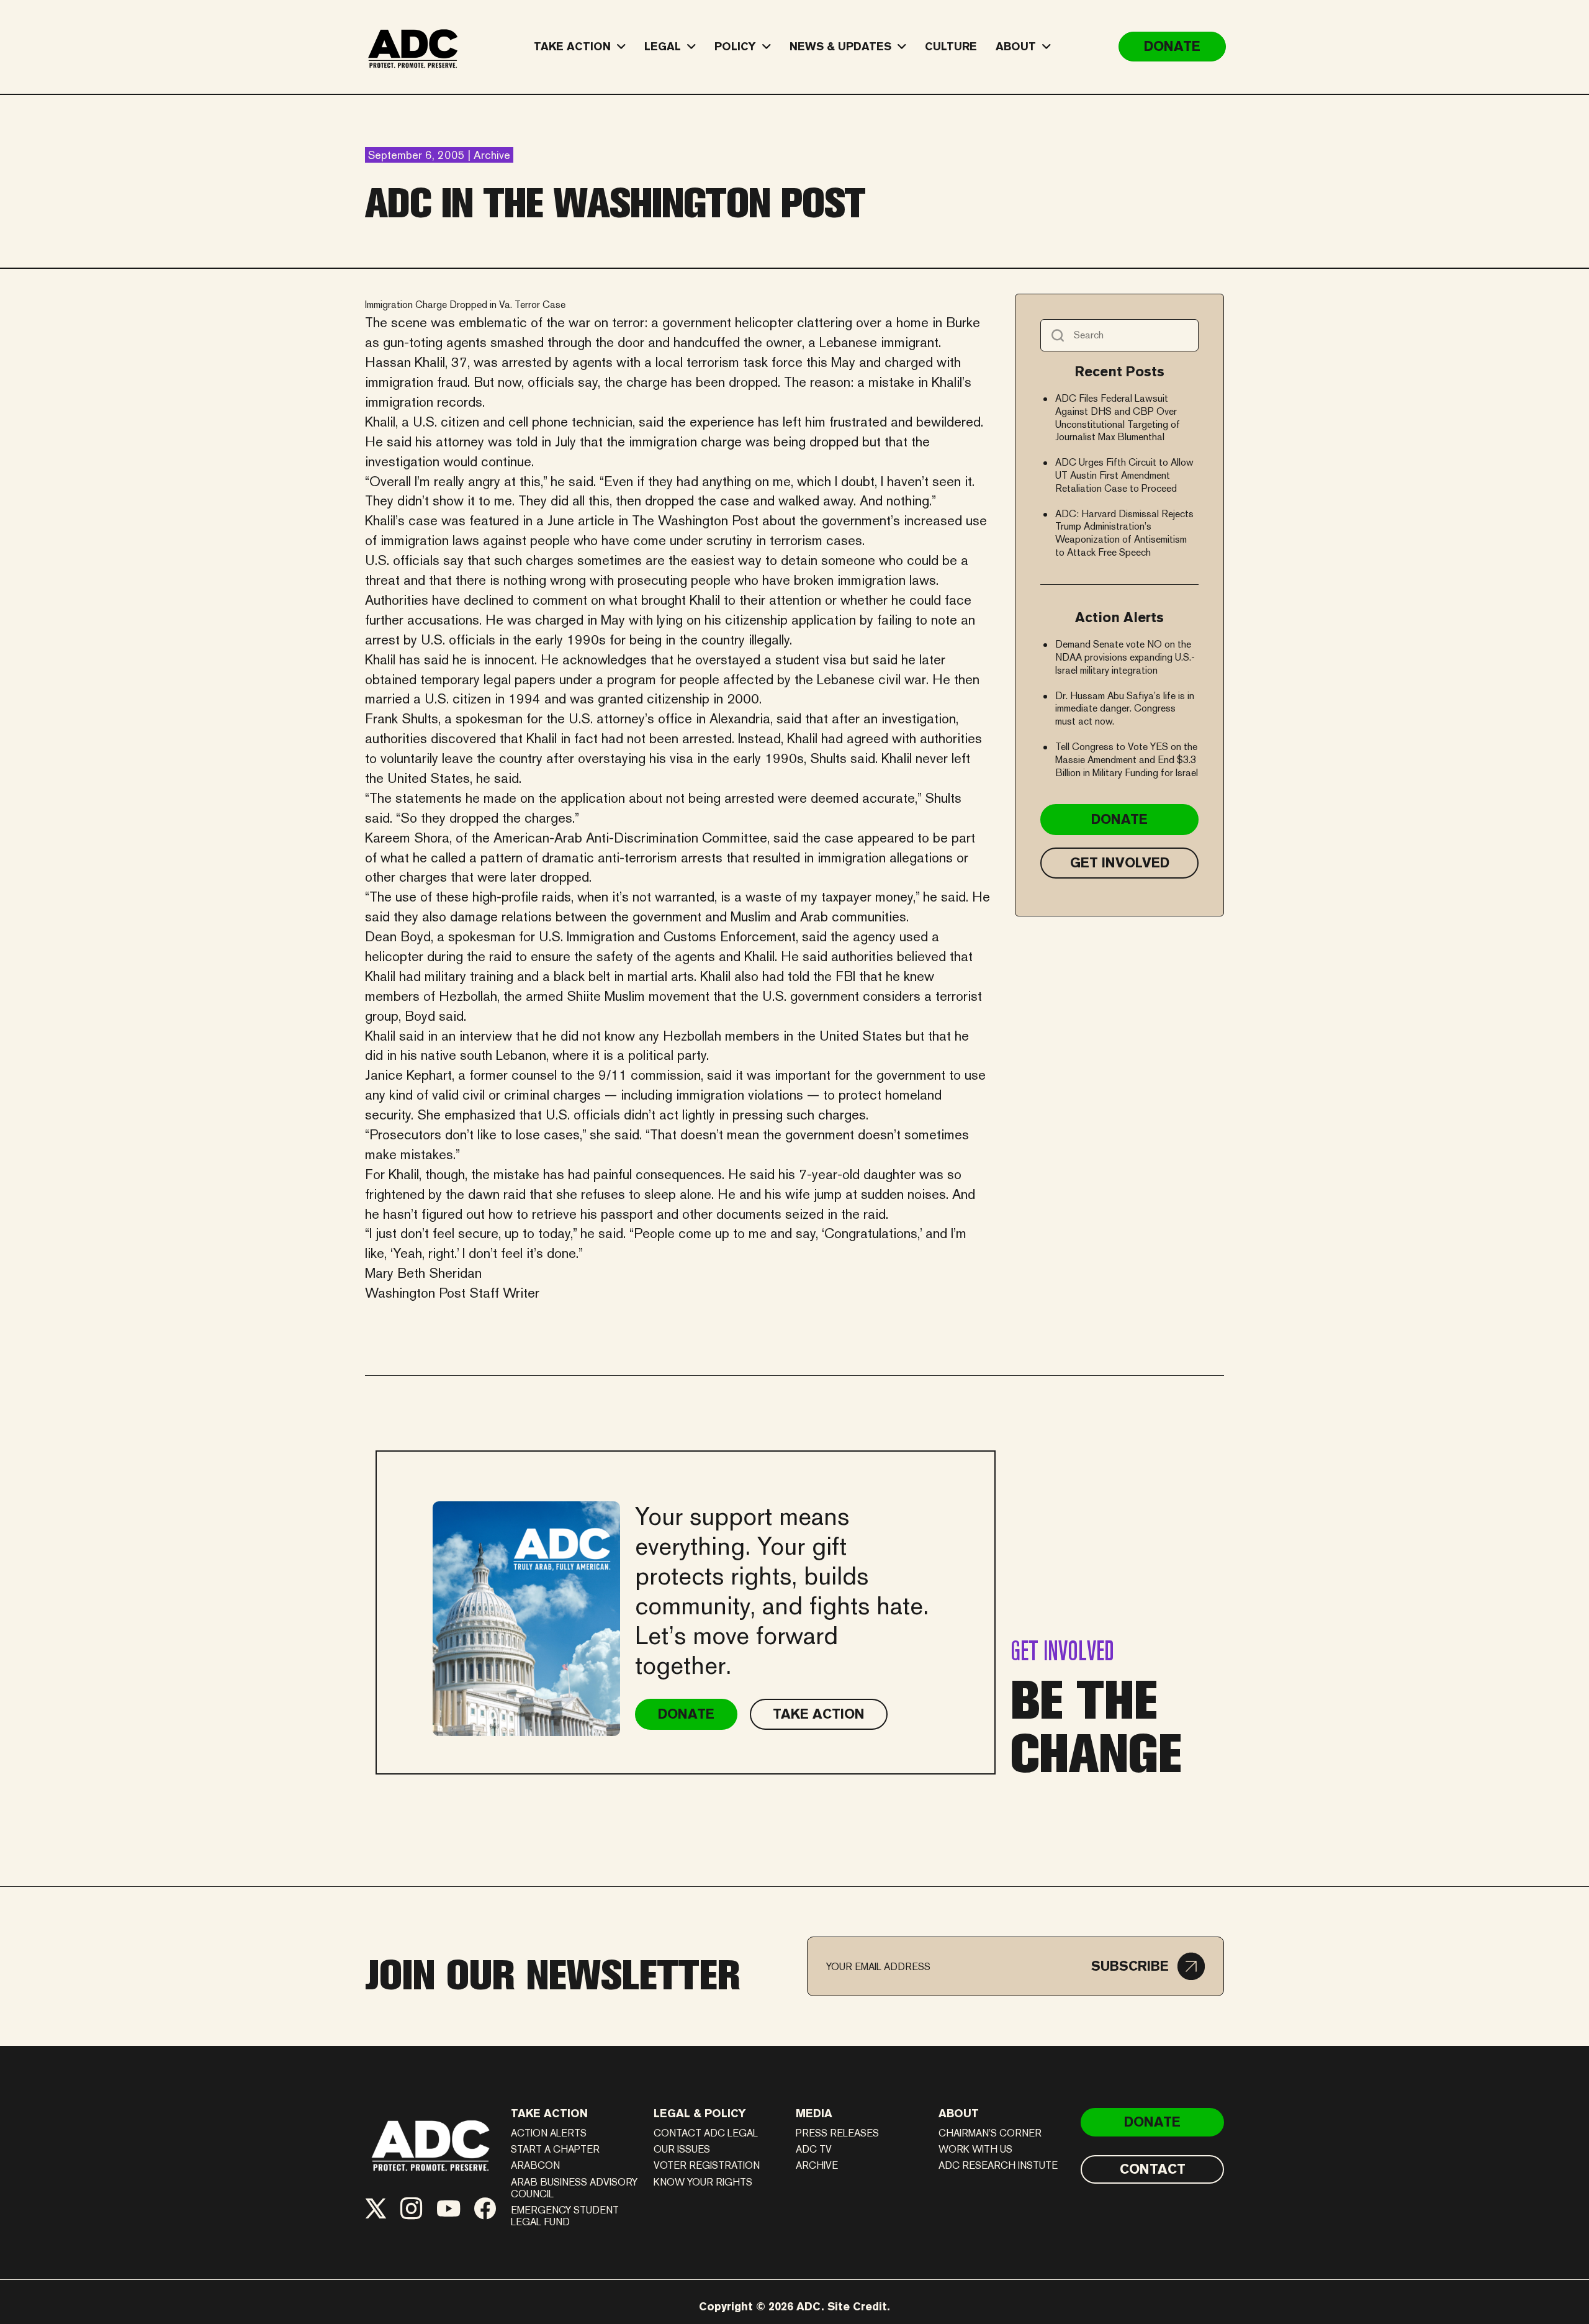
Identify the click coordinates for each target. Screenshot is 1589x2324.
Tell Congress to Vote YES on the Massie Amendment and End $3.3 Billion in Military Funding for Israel (1127, 760)
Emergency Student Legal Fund (565, 2216)
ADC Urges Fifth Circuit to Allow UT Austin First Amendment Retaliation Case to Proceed (1124, 475)
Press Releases (837, 2133)
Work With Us (975, 2149)
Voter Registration (707, 2165)
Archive (817, 2165)
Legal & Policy (700, 2113)
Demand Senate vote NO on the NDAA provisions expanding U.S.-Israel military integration (1125, 657)
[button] (1148, 1966)
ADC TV (814, 2149)
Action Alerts (549, 2133)
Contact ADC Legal (706, 2133)
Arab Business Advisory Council (574, 2188)
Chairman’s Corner (990, 2133)
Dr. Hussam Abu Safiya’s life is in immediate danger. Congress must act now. (1125, 709)
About (959, 2113)
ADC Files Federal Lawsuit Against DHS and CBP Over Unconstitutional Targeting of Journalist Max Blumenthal (1118, 418)
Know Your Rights (703, 2182)
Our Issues (682, 2149)
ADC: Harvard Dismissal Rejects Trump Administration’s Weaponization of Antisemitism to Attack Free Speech (1124, 533)
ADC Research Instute (998, 2165)
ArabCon (535, 2165)
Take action (549, 2113)
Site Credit (857, 2306)
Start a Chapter (555, 2149)
